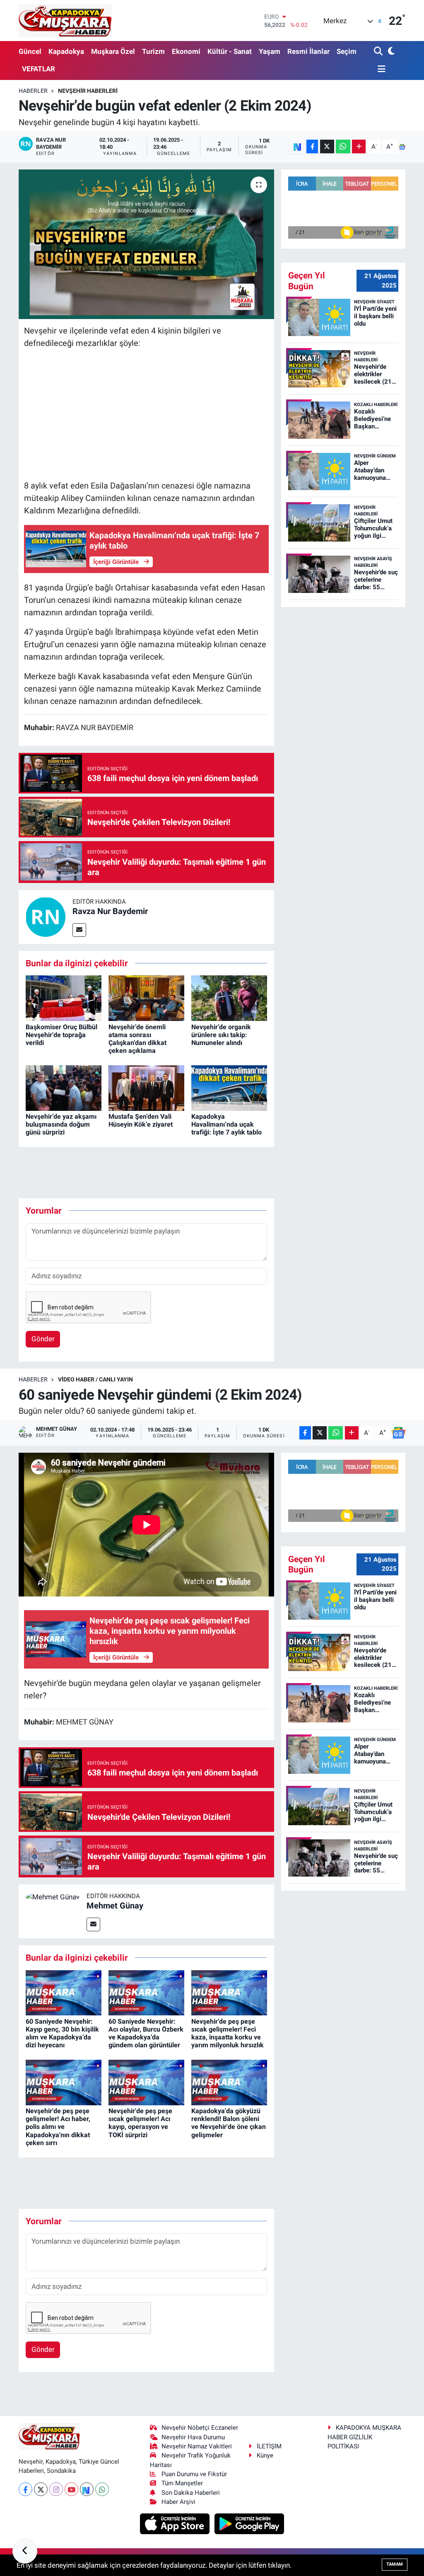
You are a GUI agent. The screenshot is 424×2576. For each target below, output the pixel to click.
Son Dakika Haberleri (191, 2534)
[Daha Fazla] (359, 146)
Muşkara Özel (113, 51)
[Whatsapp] (102, 2531)
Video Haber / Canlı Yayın (95, 1458)
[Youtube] (71, 2531)
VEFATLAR (39, 69)
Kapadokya (66, 51)
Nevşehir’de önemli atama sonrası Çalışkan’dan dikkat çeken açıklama (137, 1039)
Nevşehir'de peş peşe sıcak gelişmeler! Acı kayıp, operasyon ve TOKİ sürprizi (140, 2202)
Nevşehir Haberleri (88, 91)
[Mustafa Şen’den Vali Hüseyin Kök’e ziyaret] (146, 1087)
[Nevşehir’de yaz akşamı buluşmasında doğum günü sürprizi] (64, 1087)
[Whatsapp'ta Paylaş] (343, 146)
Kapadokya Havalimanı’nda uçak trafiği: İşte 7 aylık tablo (226, 1124)
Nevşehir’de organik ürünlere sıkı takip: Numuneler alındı (221, 1035)
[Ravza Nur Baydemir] (46, 916)
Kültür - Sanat (230, 51)
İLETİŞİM (269, 2488)
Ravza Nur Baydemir (110, 911)
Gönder (43, 1417)
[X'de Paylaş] (327, 146)
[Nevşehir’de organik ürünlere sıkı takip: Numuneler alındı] (229, 998)
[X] (41, 2531)
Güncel (30, 51)
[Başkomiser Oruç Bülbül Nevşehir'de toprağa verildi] (64, 998)
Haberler (33, 91)
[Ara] (379, 52)
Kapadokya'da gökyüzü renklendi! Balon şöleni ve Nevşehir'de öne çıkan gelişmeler (229, 2202)
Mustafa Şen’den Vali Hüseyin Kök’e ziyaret (141, 1120)
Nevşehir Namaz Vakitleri (197, 2488)
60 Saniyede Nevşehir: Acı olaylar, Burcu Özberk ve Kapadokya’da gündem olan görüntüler (146, 2112)
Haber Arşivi (178, 2543)
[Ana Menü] (380, 69)
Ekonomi (186, 51)
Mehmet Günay (115, 1984)
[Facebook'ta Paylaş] (312, 146)
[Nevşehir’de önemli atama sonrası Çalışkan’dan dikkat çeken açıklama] (146, 998)
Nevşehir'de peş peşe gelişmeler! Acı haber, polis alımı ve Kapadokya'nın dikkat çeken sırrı (58, 2206)
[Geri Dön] (25, 2551)
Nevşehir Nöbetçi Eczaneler (200, 2470)
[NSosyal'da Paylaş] (297, 146)
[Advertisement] (147, 414)
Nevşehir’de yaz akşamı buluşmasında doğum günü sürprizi (61, 1124)
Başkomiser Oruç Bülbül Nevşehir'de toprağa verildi (61, 1035)
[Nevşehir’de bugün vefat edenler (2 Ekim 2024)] (146, 244)
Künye (265, 2497)
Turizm (153, 51)
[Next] (87, 2531)
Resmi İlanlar (308, 51)
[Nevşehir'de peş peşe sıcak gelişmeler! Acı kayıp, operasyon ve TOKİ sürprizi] (146, 2160)
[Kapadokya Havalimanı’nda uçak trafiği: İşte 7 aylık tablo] (229, 1087)
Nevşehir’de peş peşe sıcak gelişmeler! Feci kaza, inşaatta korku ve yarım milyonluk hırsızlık (228, 2112)
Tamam (395, 2564)
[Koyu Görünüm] (391, 52)
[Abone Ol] (402, 147)
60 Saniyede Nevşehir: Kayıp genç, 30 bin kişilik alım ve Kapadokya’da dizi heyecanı (62, 2112)
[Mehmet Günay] (53, 1975)
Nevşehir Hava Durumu (193, 2479)
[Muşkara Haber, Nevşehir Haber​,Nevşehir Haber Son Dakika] (65, 21)
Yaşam (270, 51)
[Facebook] (25, 2531)
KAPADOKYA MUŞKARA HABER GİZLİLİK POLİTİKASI (364, 2479)
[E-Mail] (79, 930)
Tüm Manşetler (182, 2525)
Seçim (347, 51)
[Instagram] (56, 2531)
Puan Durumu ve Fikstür (194, 2516)
